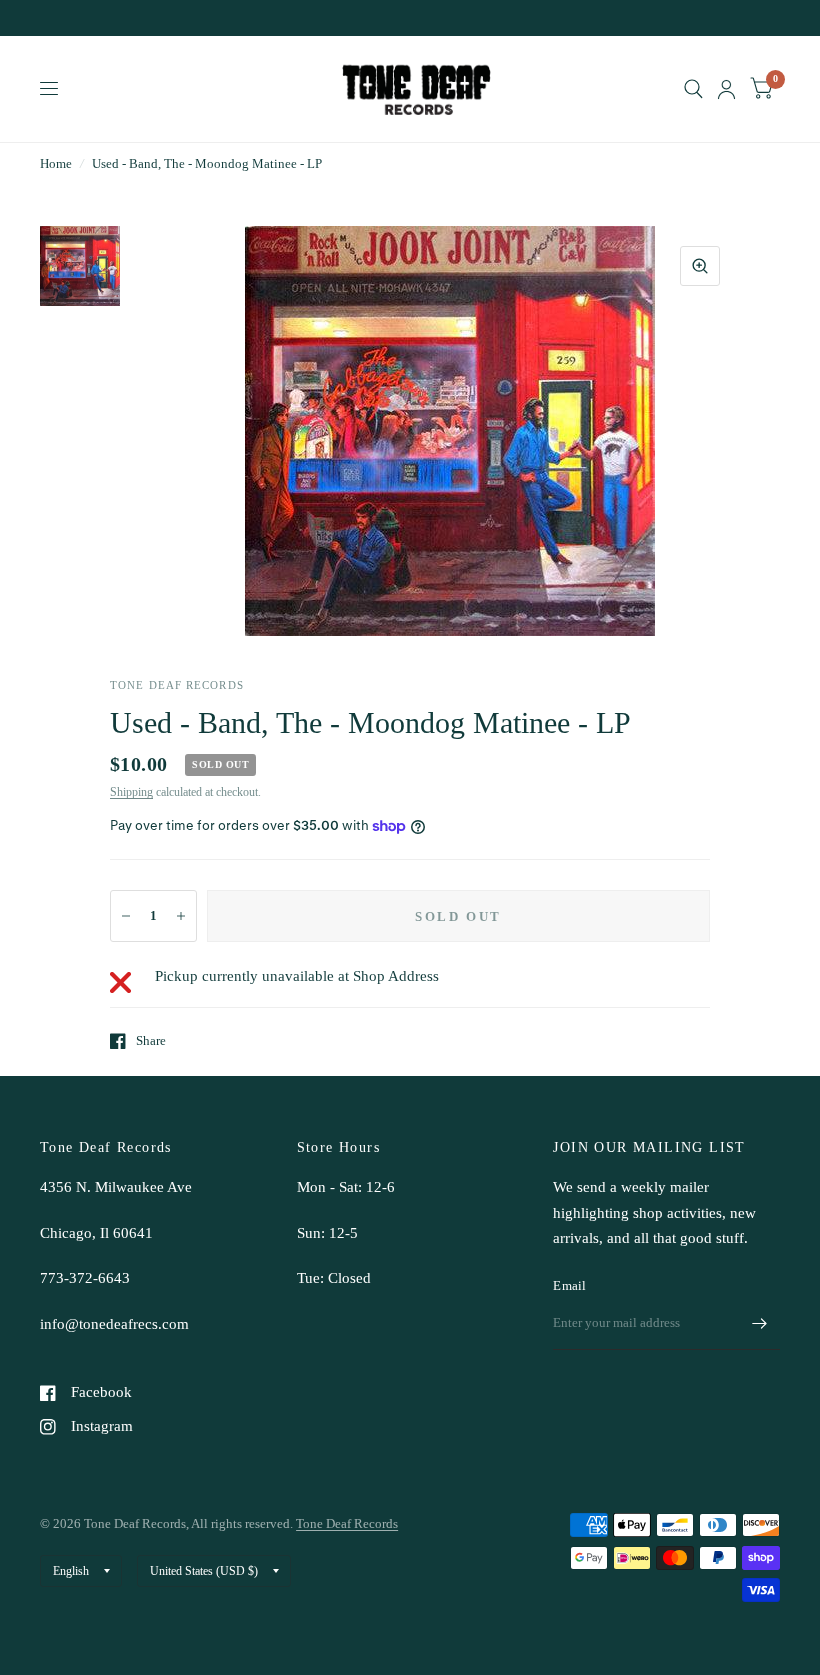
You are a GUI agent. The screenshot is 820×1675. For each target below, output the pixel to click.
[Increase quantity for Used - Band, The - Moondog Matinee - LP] (181, 916)
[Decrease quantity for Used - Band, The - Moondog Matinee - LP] (126, 916)
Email (569, 1285)
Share (151, 1040)
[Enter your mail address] (760, 1324)
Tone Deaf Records (347, 1523)
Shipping (131, 792)
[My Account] (726, 89)
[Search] (693, 89)
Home (56, 163)
